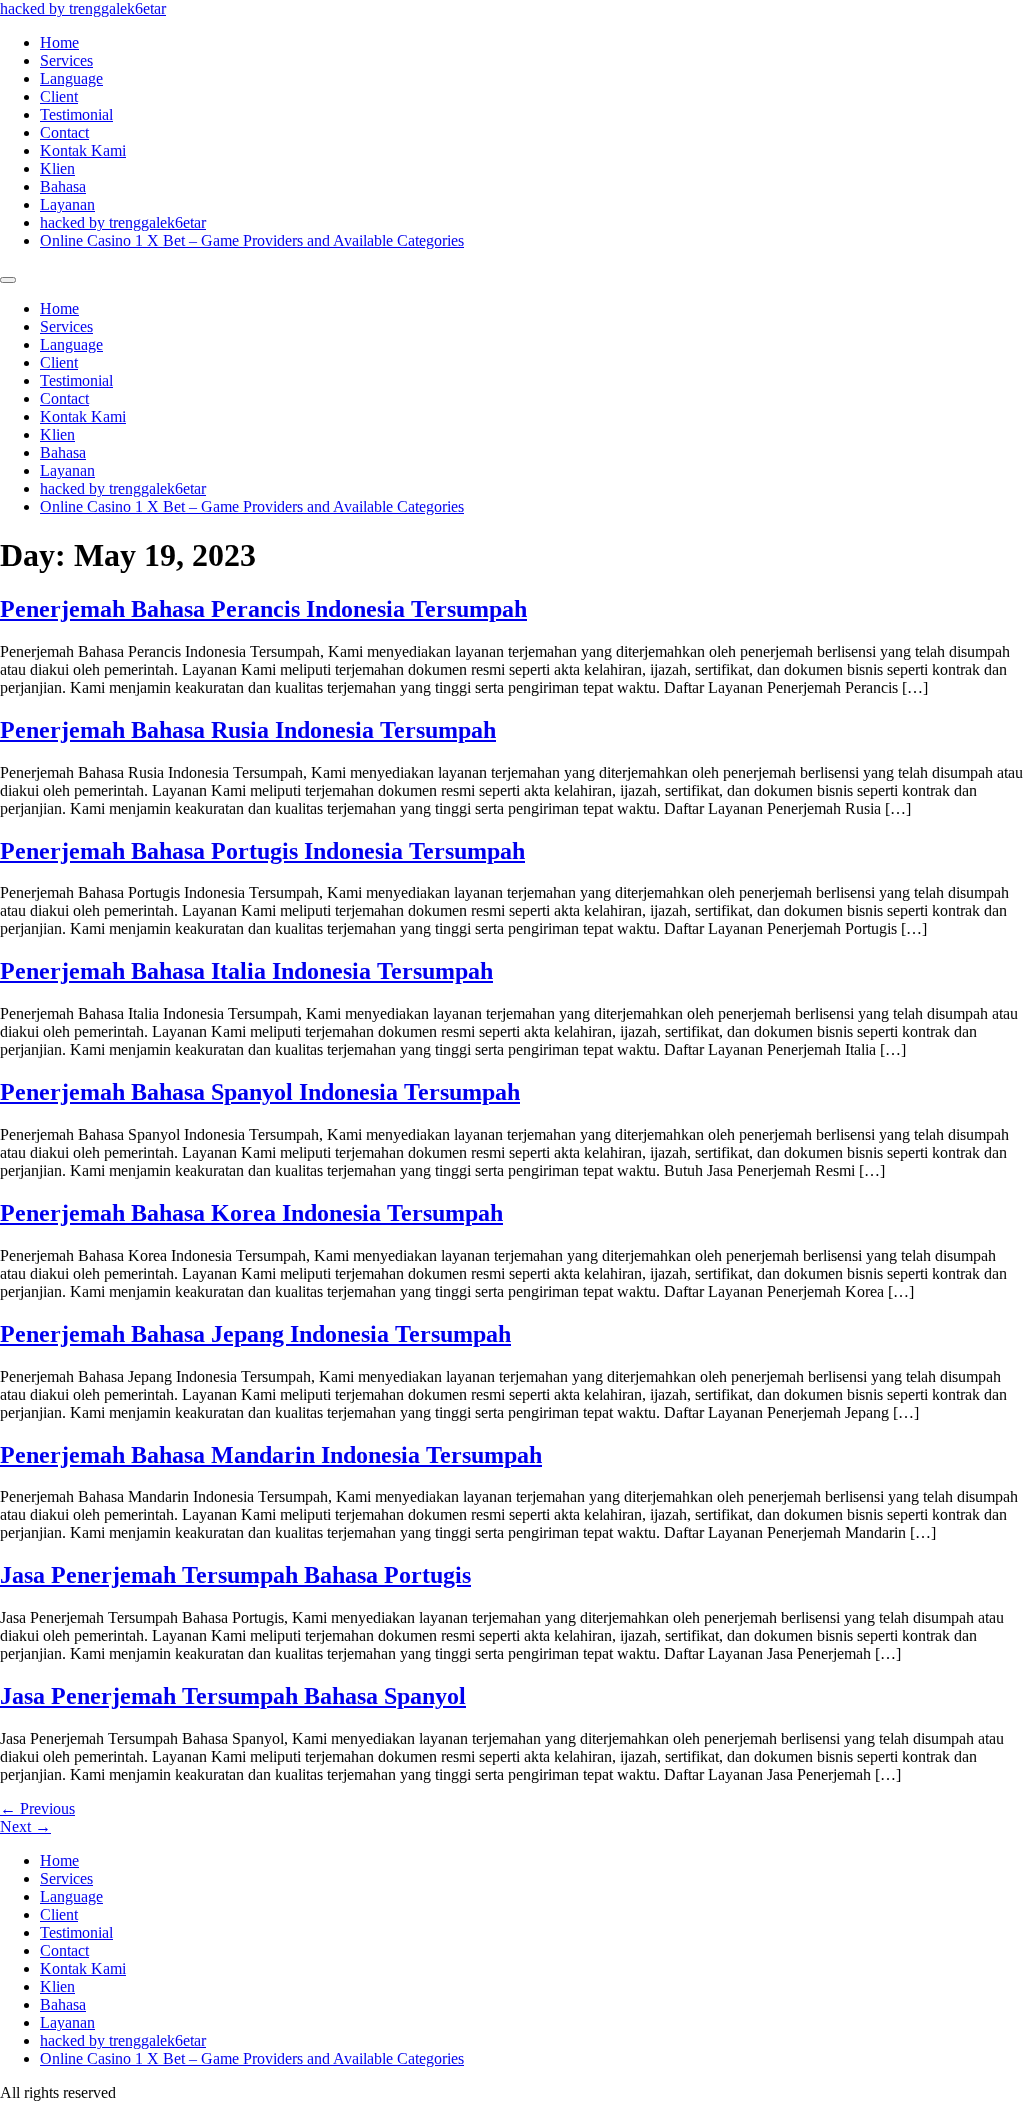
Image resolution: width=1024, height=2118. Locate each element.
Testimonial (76, 114)
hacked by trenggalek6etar (83, 8)
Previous (37, 1808)
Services (66, 60)
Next (25, 1826)
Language (71, 78)
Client (59, 96)
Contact (64, 132)
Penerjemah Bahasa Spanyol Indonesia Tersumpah (260, 1092)
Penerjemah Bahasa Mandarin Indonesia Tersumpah (271, 1455)
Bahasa (63, 186)
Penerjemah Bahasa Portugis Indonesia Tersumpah (262, 851)
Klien (57, 168)
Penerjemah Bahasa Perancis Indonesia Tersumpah (263, 609)
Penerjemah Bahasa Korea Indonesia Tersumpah (251, 1213)
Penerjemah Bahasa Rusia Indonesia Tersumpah (248, 730)
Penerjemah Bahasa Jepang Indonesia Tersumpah (255, 1334)
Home (59, 42)
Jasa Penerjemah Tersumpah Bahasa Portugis (235, 1575)
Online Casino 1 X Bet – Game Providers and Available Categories (252, 240)
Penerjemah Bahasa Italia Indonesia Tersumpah (246, 971)
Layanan (67, 204)
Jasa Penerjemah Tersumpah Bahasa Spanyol (233, 1696)
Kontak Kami (83, 150)
